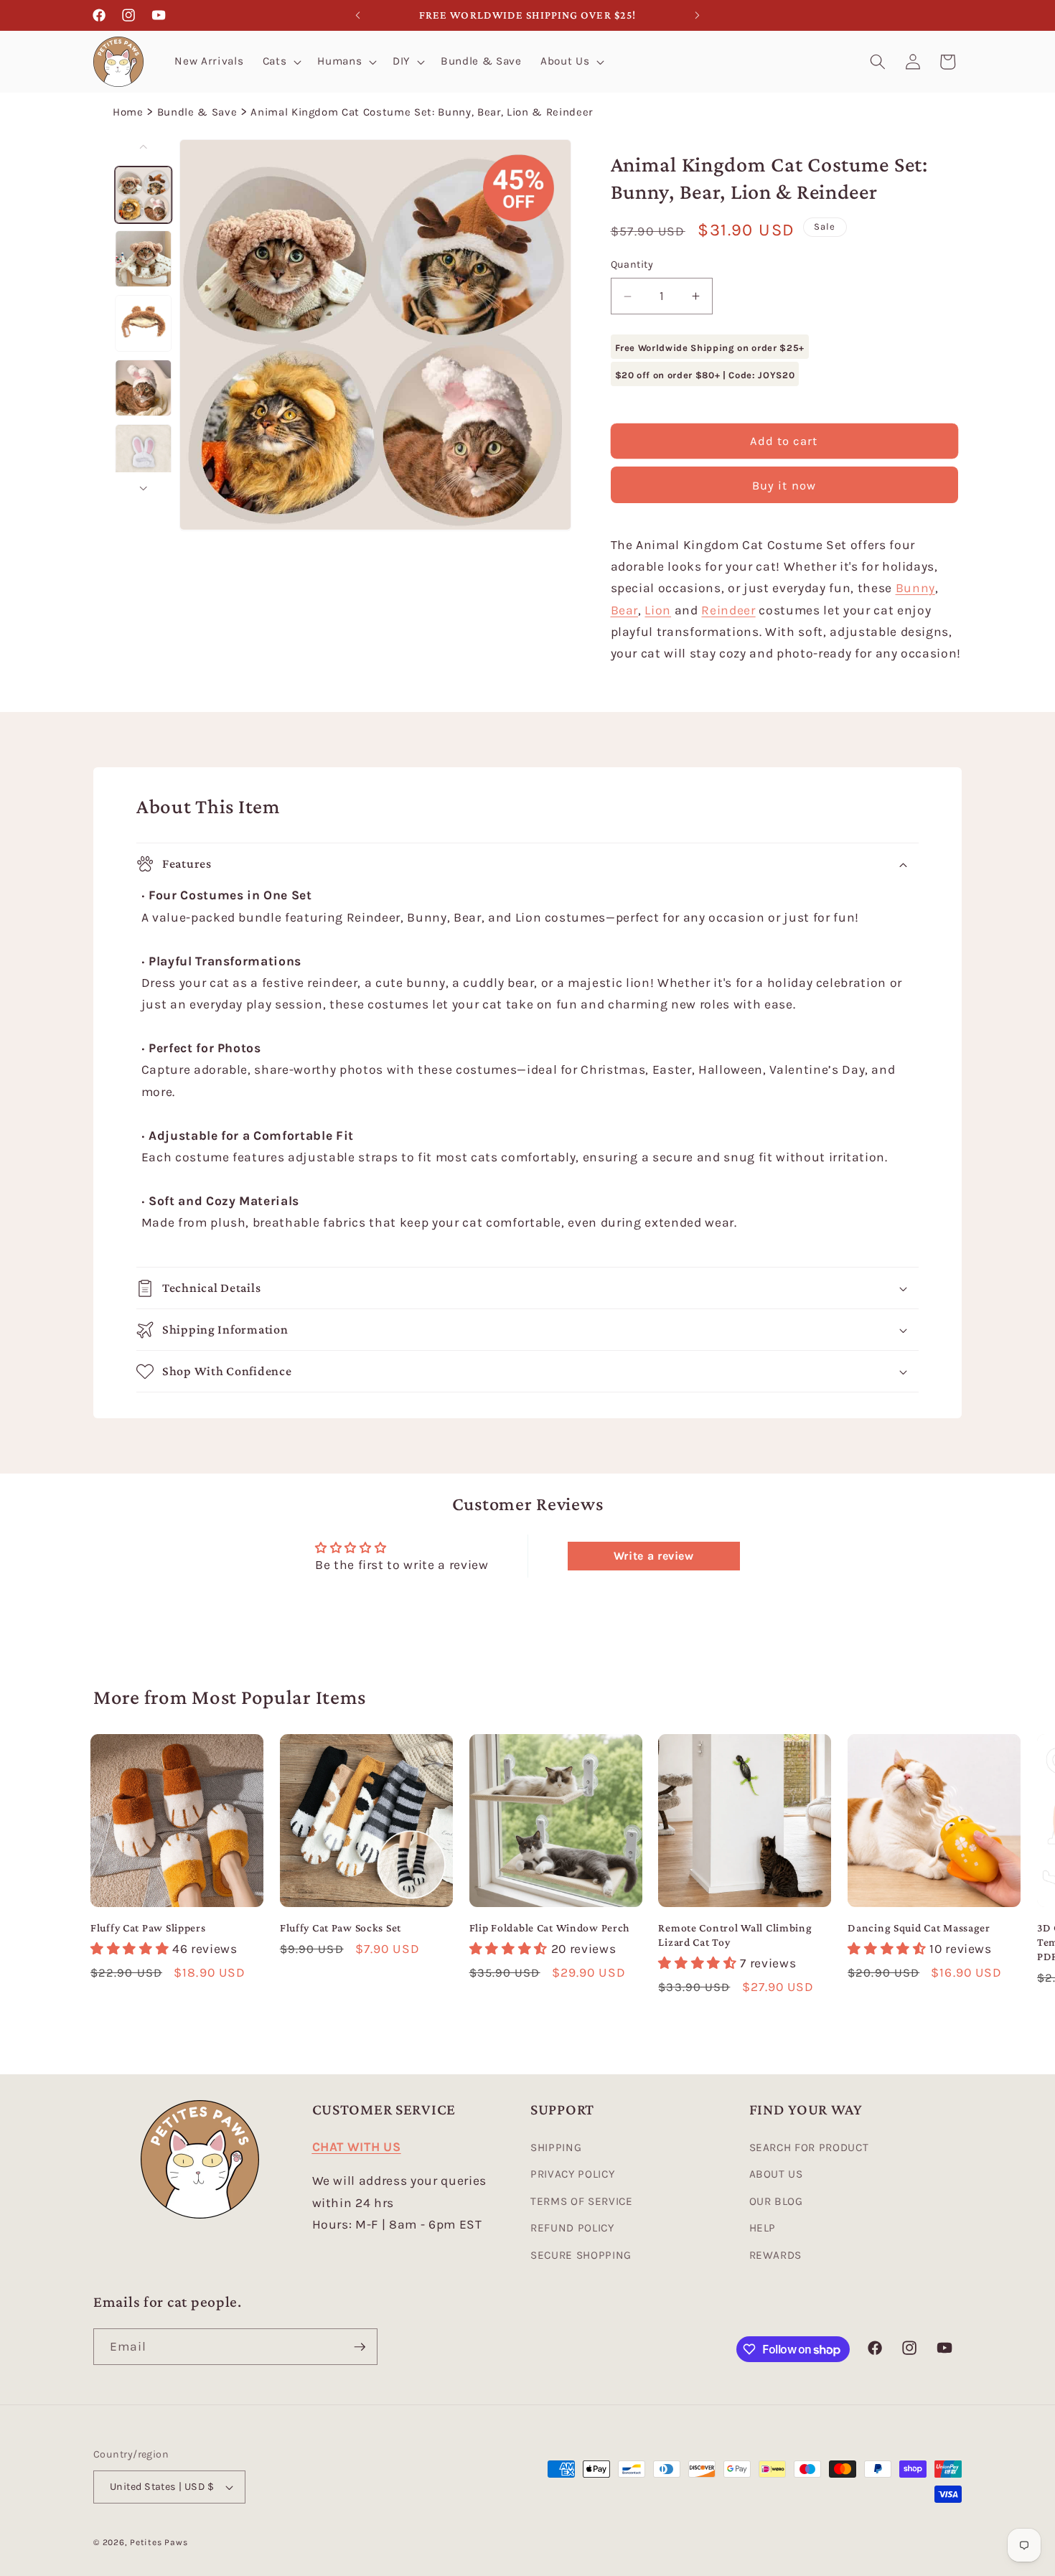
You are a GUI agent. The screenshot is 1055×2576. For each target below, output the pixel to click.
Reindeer (728, 610)
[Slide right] (144, 488)
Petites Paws (159, 2542)
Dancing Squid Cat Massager (919, 1928)
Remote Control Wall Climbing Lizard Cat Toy (735, 1935)
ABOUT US (776, 2174)
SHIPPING (556, 2148)
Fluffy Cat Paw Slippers (148, 1928)
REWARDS (776, 2255)
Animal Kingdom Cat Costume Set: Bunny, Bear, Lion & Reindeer (422, 112)
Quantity (632, 265)
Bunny (915, 589)
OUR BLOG (776, 2201)
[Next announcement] (698, 15)
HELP (763, 2228)
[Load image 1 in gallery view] (144, 194)
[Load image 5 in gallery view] (144, 452)
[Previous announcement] (358, 15)
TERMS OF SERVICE (582, 2201)
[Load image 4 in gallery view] (144, 388)
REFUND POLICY (572, 2228)
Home (128, 112)
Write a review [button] (654, 1556)
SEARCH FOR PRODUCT (809, 2148)
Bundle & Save (197, 112)
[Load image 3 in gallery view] (144, 323)
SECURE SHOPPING (581, 2255)
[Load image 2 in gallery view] (144, 259)
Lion (658, 610)
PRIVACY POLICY (572, 2174)
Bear (625, 610)
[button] (281, 62)
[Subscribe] (360, 2347)
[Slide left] (144, 146)
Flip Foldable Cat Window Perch (550, 1928)
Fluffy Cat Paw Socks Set (341, 1928)
